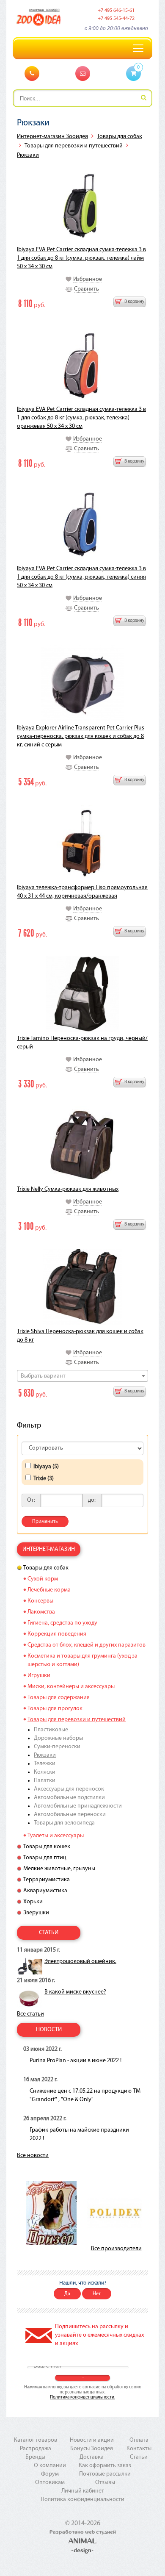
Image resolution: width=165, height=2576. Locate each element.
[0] (133, 74)
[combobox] (82, 1376)
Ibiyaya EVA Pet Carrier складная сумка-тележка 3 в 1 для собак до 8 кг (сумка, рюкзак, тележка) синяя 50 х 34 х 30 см (81, 577)
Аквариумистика (45, 1891)
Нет (97, 2294)
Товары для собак (120, 137)
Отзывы (105, 2483)
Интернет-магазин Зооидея (52, 137)
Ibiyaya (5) (46, 1467)
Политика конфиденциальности (82, 2500)
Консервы (40, 1601)
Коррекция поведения (57, 1634)
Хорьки (33, 1902)
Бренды (35, 2457)
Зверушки (36, 1913)
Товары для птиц (45, 1858)
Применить (45, 1522)
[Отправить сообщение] (83, 73)
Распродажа (36, 2449)
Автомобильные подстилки (69, 1798)
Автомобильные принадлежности (78, 1806)
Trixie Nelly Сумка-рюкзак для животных (68, 1189)
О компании (50, 2466)
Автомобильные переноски (70, 1815)
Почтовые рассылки (105, 2474)
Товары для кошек (47, 1847)
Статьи (139, 2457)
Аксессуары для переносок (69, 1789)
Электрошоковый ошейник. (80, 1962)
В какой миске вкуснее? (75, 1992)
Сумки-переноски (57, 1747)
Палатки (45, 1781)
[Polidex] (114, 2213)
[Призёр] (51, 2213)
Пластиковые (51, 1730)
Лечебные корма (49, 1590)
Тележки (45, 1764)
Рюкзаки (28, 155)
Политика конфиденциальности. (82, 2397)
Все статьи (30, 2014)
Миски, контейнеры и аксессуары (71, 1687)
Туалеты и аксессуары (56, 1836)
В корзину (134, 302)
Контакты (139, 2449)
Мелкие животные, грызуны (59, 1869)
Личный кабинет (83, 2491)
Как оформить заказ (105, 2466)
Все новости (33, 2156)
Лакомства (41, 1612)
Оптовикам (50, 2483)
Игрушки (39, 1676)
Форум (50, 2474)
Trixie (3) (44, 1479)
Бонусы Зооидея (92, 2449)
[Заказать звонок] (32, 73)
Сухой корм (43, 1579)
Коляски (45, 1772)
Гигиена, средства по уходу (62, 1623)
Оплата (139, 2440)
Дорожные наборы (58, 1738)
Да (67, 2294)
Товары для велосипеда (64, 1823)
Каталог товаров (36, 2440)
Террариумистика (47, 1880)
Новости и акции (92, 2440)
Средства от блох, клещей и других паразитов (87, 1645)
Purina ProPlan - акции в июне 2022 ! (76, 2061)
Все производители (116, 2249)
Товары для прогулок (55, 1709)
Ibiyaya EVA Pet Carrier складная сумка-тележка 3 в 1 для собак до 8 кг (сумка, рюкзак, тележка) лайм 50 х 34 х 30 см (81, 258)
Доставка (92, 2457)
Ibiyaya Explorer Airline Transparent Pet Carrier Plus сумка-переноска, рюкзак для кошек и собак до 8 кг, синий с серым (81, 736)
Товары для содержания (59, 1698)
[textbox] (82, 1376)
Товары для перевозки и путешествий (74, 146)
